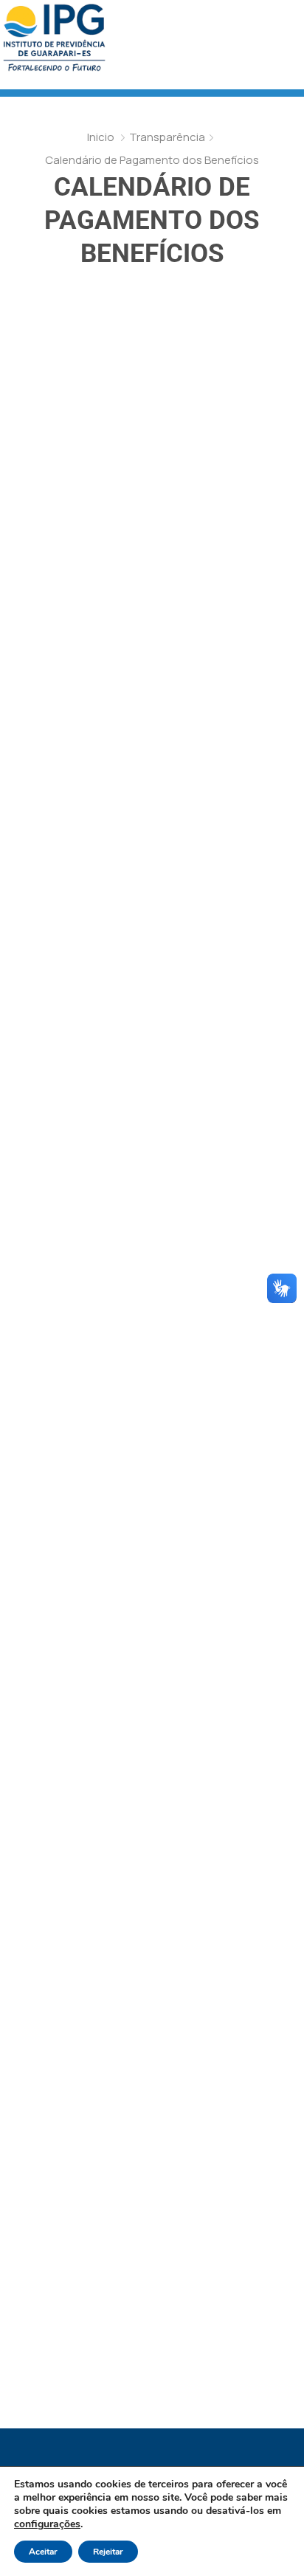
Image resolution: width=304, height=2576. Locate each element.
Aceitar (43, 2552)
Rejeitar (108, 2552)
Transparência (167, 137)
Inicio (101, 137)
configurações (47, 2524)
